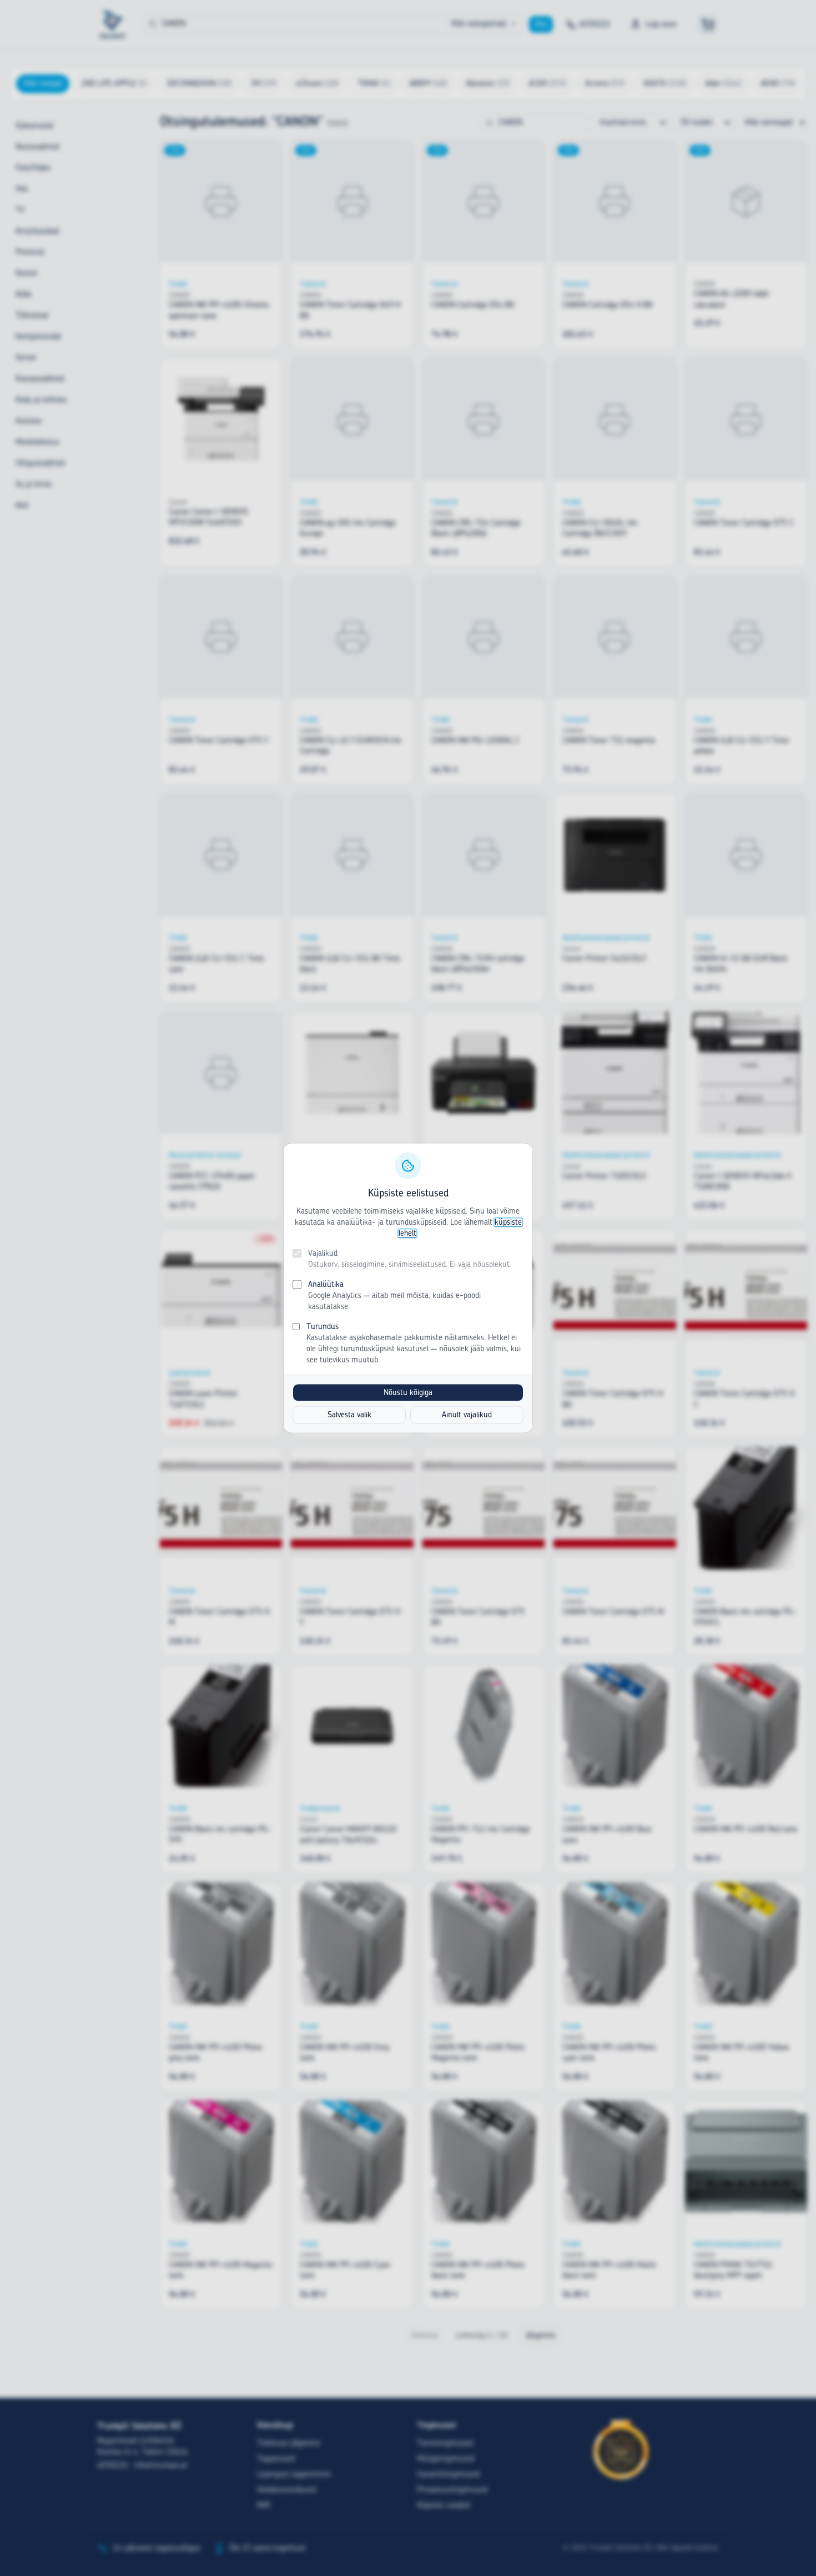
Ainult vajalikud (467, 1415)
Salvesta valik (349, 1415)
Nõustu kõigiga (408, 1393)
